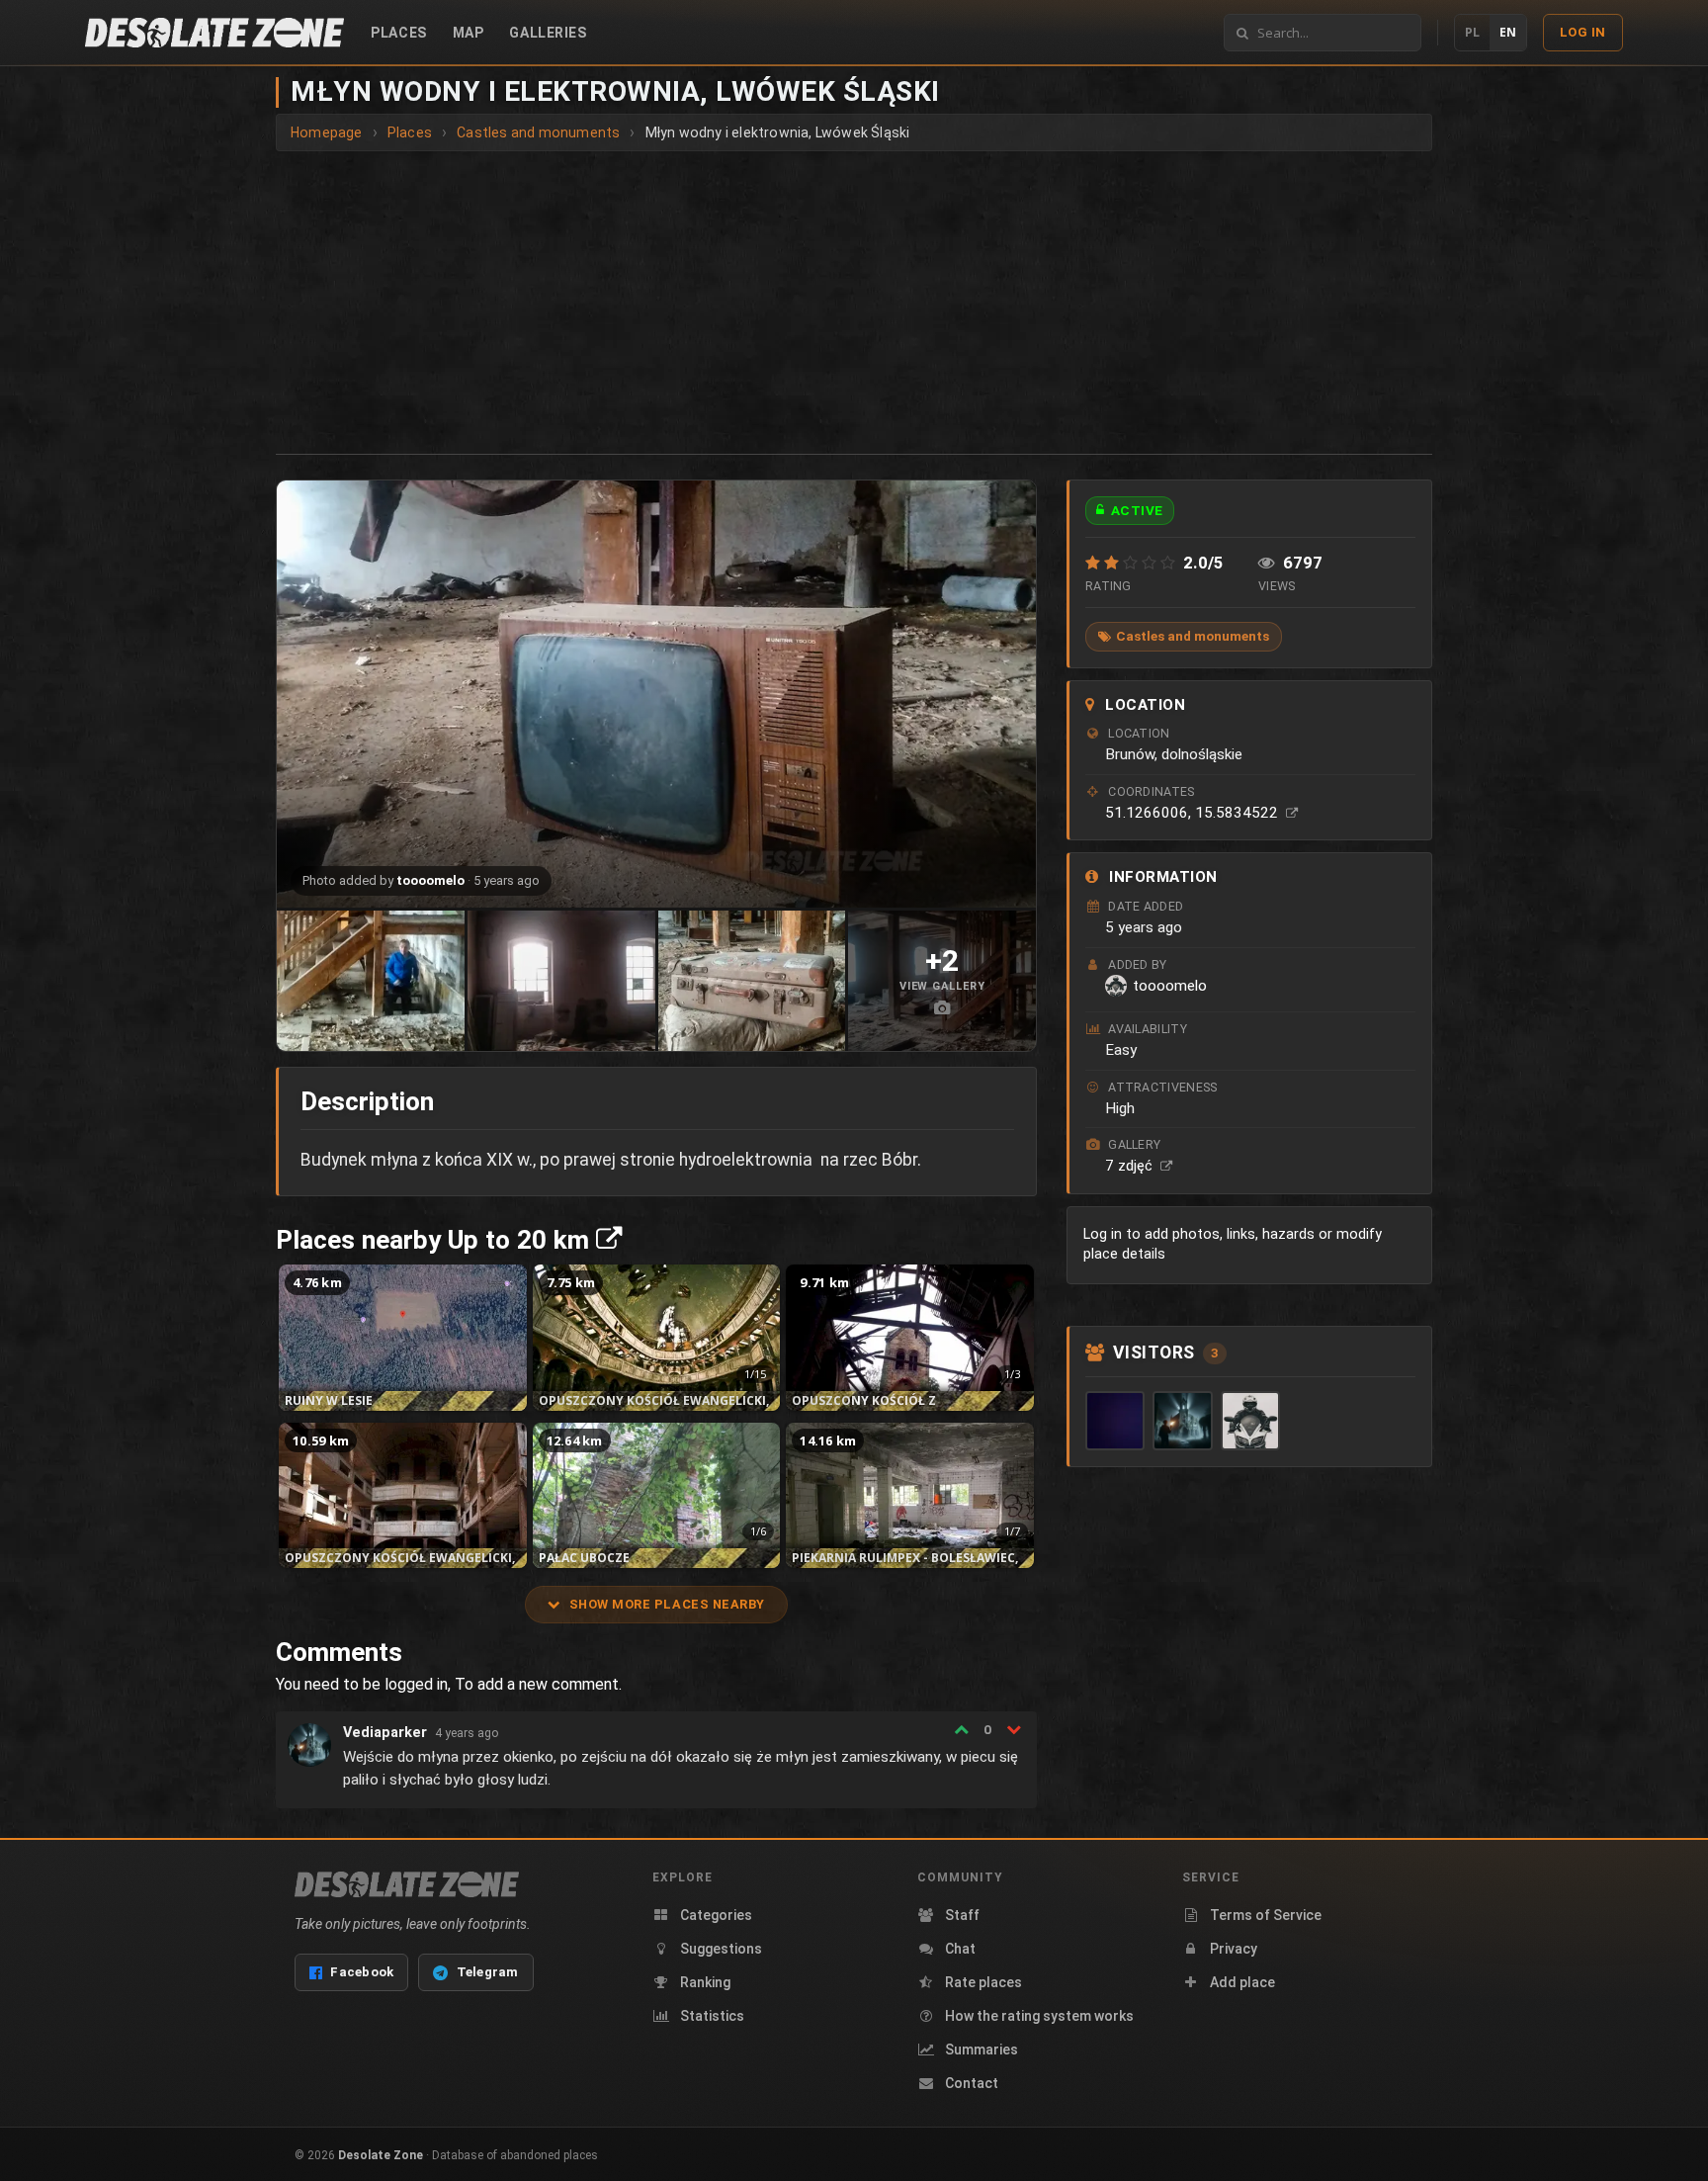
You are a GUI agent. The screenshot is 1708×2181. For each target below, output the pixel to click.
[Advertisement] (854, 300)
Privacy (1234, 1949)
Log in (1583, 32)
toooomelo (430, 880)
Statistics (712, 2016)
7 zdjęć (1131, 1166)
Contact (972, 2083)
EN (1508, 32)
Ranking (705, 1982)
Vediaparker (385, 1733)
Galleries (548, 33)
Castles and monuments (1193, 636)
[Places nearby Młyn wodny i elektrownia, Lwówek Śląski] (609, 1240)
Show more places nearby (667, 1604)
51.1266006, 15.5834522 (1194, 813)
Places (398, 33)
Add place (1242, 1982)
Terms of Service (1266, 1915)
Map (469, 33)
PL (1472, 32)
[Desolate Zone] (407, 1884)
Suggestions (721, 1949)
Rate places (983, 1982)
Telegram (488, 1972)
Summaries (982, 2050)
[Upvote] (961, 1729)
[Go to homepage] (214, 33)
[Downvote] (1014, 1729)
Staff (962, 1915)
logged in (416, 1684)
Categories (716, 1915)
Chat (960, 1949)
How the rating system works (1039, 2016)
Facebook (362, 1972)
